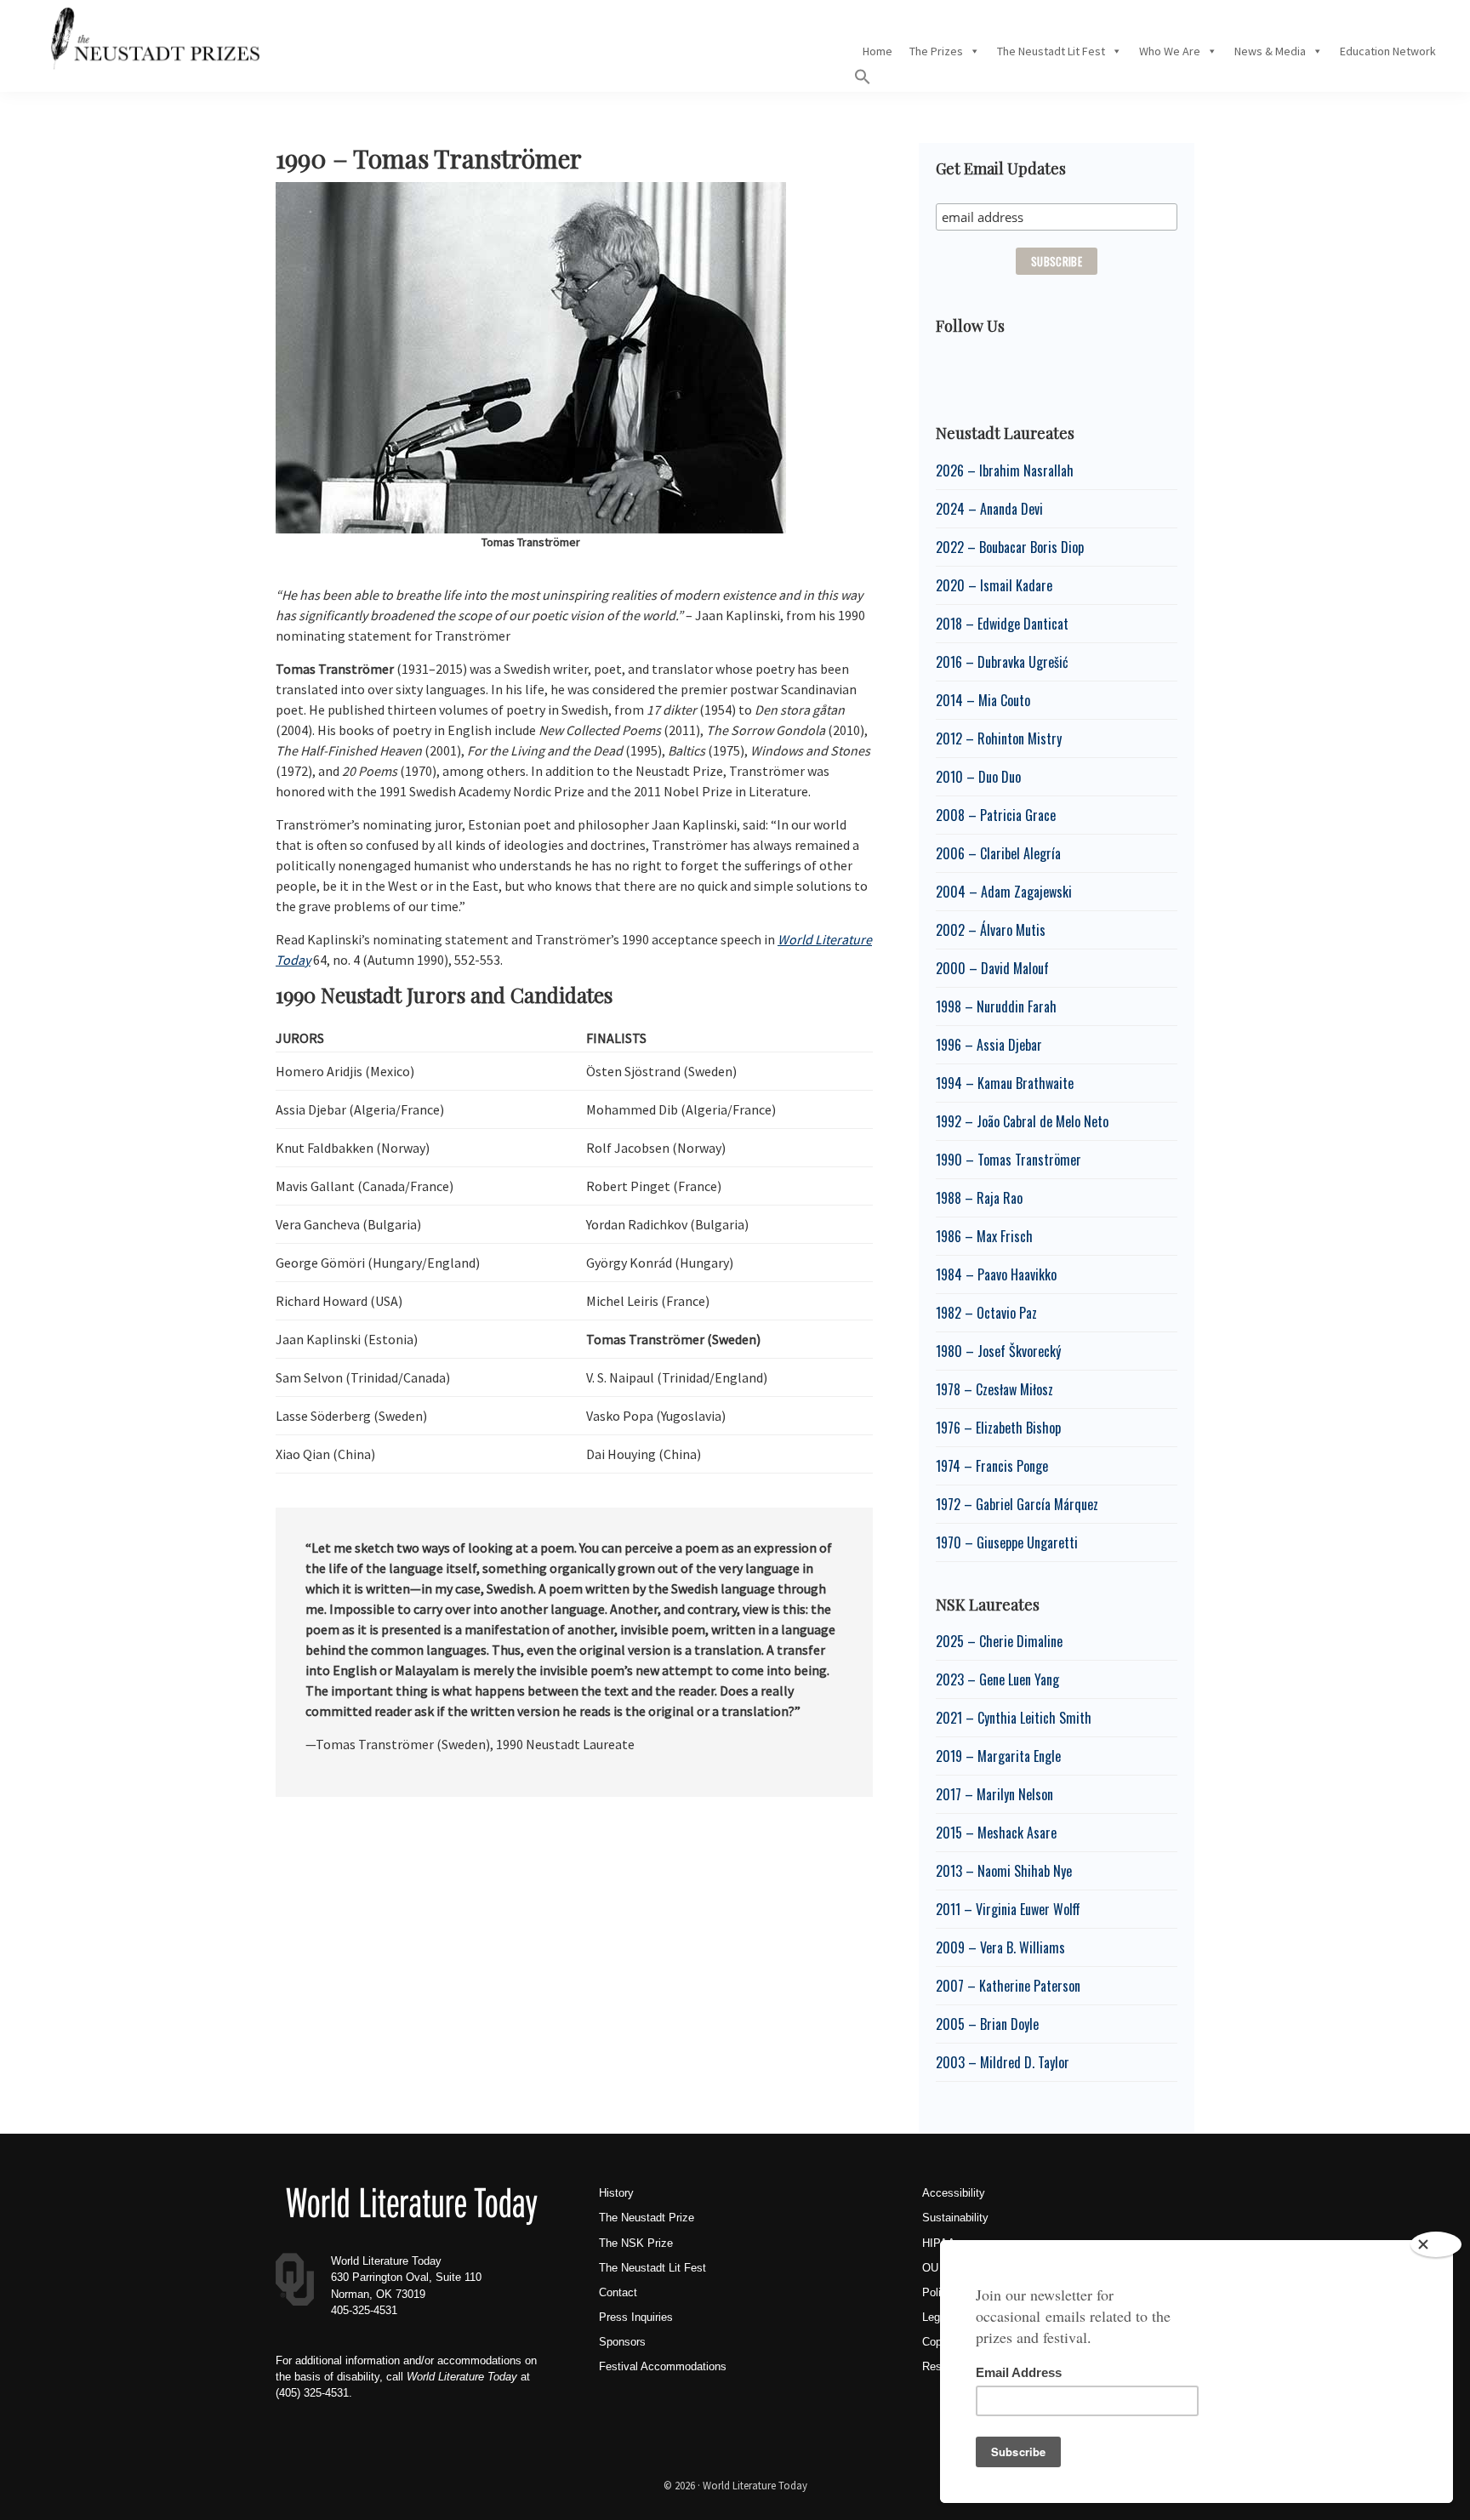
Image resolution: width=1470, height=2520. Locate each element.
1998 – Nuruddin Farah (996, 1006)
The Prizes (936, 51)
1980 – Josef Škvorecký (998, 1351)
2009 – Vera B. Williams (1000, 1947)
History (616, 2193)
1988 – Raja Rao (979, 1198)
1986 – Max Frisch (984, 1236)
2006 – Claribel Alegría (998, 853)
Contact (618, 2292)
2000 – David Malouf (992, 968)
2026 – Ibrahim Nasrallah (1005, 470)
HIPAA (939, 2243)
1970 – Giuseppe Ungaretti (1007, 1542)
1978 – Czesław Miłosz (994, 1389)
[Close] (1436, 2244)
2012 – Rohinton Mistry (999, 738)
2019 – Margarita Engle (998, 1756)
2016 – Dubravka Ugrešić (1002, 662)
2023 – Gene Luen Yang (997, 1679)
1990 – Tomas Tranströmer (1008, 1160)
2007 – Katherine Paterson (1008, 1986)
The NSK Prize (636, 2243)
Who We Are (1170, 51)
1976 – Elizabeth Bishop (998, 1428)
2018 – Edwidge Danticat (1002, 624)
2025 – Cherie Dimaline (999, 1641)
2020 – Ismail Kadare (994, 585)
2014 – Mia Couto (983, 700)
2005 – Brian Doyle (987, 2024)
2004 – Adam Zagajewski (1004, 892)
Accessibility (954, 2193)
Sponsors (622, 2342)
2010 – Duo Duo (978, 777)
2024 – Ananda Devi (989, 509)
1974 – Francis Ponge (992, 1466)
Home (877, 51)
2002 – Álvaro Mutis (991, 930)
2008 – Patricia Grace (996, 815)
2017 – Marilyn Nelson (994, 1794)
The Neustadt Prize (647, 2218)
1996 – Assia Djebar (989, 1045)
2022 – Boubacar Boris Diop (1010, 547)
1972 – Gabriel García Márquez (1017, 1504)
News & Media (1270, 51)
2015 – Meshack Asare (996, 1833)
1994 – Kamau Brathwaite (1005, 1083)
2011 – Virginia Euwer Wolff (1008, 1909)
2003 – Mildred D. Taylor (1003, 2062)
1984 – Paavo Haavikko (996, 1274)
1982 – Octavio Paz (986, 1313)
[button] (863, 81)
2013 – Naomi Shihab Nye (1004, 1871)
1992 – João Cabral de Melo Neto (1022, 1121)
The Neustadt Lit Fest (1051, 51)
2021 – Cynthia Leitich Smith (1014, 1718)
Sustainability (955, 2218)
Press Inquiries (636, 2317)
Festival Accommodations (663, 2366)
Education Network (1388, 51)
